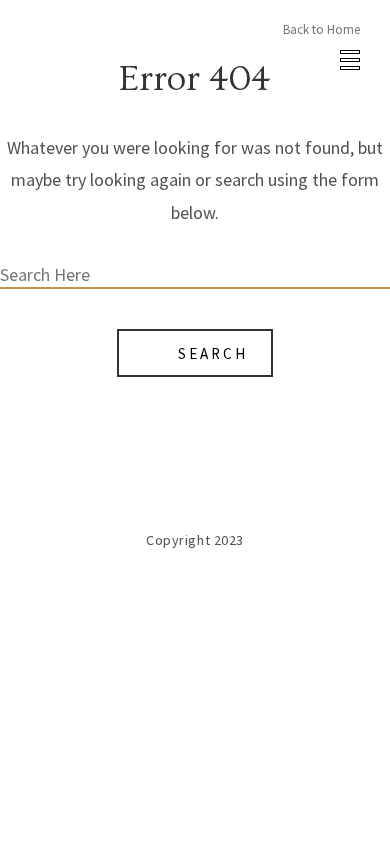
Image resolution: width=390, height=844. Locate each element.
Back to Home (321, 29)
